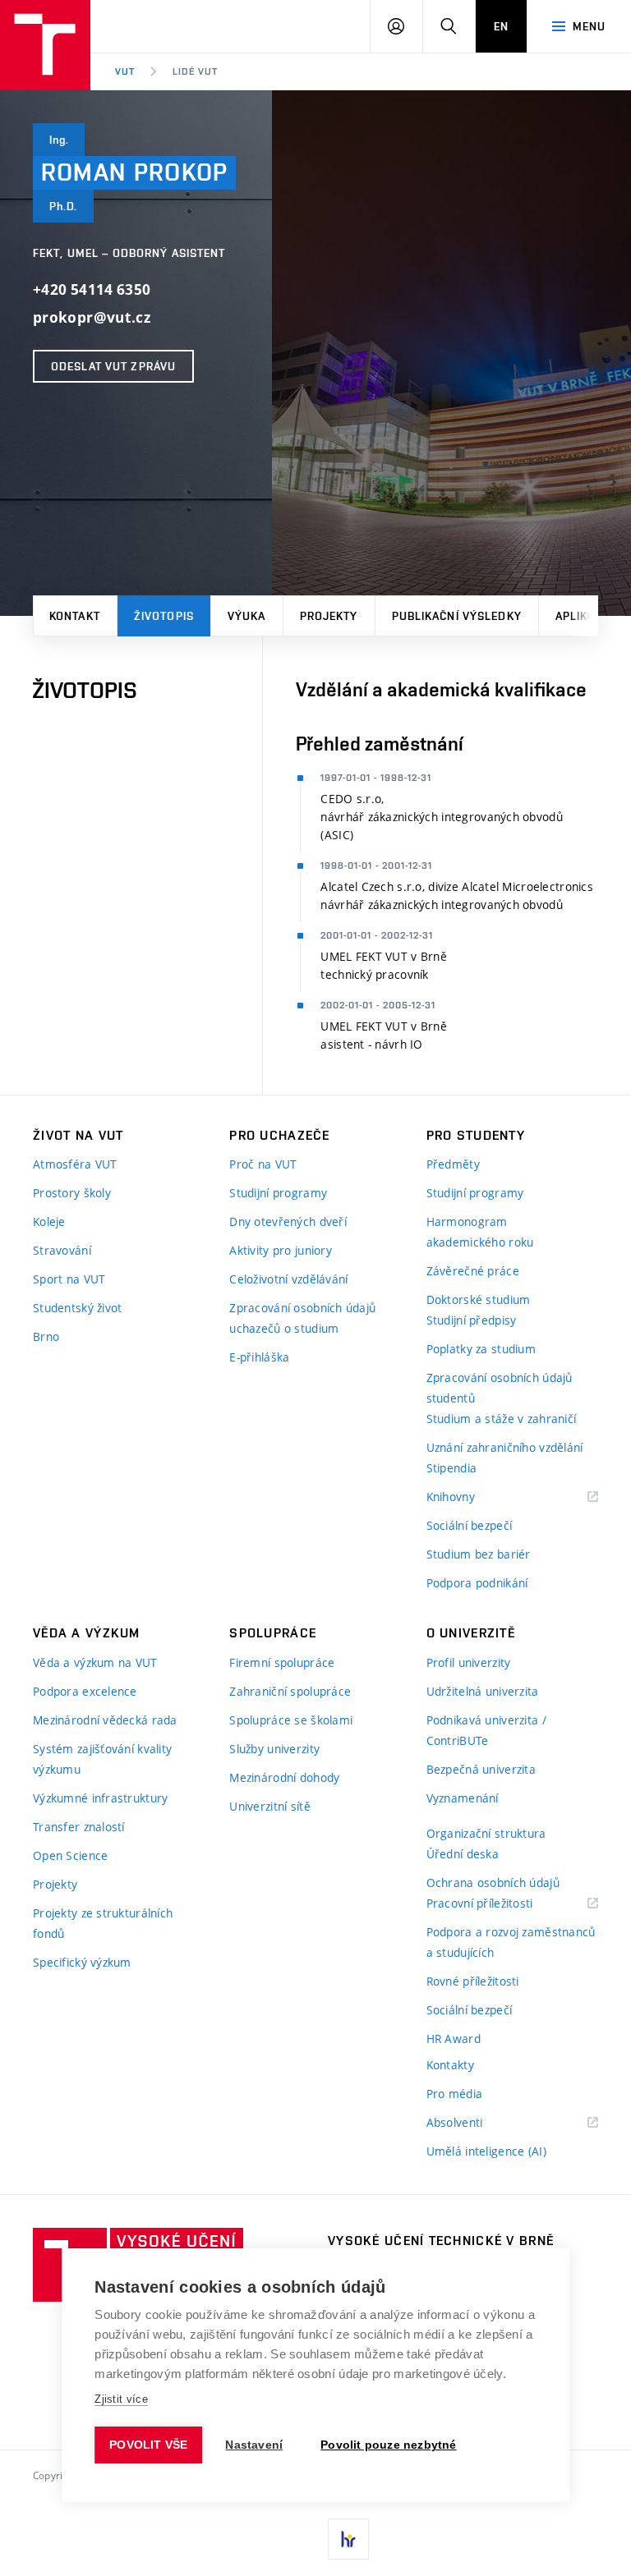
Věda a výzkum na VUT (95, 1662)
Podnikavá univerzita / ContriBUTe (486, 1730)
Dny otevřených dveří (288, 1221)
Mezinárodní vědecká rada (105, 1720)
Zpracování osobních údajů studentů (500, 1388)
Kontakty (450, 2065)
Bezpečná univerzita (481, 1769)
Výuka (247, 616)
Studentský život (77, 1308)
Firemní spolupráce (282, 1662)
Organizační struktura (486, 1833)
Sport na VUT (69, 1279)
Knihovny (472, 1497)
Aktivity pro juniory (281, 1250)
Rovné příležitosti (473, 1981)
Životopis (164, 616)
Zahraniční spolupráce (290, 1691)
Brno (46, 1336)
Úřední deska (463, 1854)
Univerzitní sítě (269, 1806)
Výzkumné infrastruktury (100, 1798)
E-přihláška (259, 1357)
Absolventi (475, 2123)
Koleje (49, 1221)
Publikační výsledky (457, 616)
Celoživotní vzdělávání (288, 1279)
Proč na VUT (263, 1164)
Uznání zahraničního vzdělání (505, 1447)
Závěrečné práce (473, 1271)
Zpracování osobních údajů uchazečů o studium (302, 1318)
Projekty (329, 616)
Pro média (455, 2094)
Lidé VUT (195, 71)
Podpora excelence (85, 1691)
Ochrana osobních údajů (493, 1883)
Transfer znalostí (79, 1827)
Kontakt (75, 616)
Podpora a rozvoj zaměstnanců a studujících (511, 1942)
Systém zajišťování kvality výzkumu (102, 1759)
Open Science (70, 1855)
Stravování (62, 1250)
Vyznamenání (463, 1798)
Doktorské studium (479, 1299)
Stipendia (452, 1468)
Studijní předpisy (472, 1320)
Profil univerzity (469, 1662)
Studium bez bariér (479, 1554)
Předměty (453, 1164)
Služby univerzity (274, 1749)
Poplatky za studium (481, 1349)
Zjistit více (121, 2399)
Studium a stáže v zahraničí (502, 1419)
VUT (125, 71)
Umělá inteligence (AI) (486, 2151)
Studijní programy (278, 1193)
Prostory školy (72, 1193)
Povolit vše (148, 2445)
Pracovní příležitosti (500, 1904)
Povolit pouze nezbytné (388, 2445)
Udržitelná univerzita (483, 1691)
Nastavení (254, 2445)
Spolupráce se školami (291, 1720)
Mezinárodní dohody (284, 1777)
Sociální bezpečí (469, 1525)
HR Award (454, 2039)
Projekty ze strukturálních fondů (103, 1923)
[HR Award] (348, 2539)
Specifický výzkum (82, 1962)
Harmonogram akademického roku (480, 1232)
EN (501, 26)
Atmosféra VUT (75, 1164)
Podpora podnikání (477, 1583)
